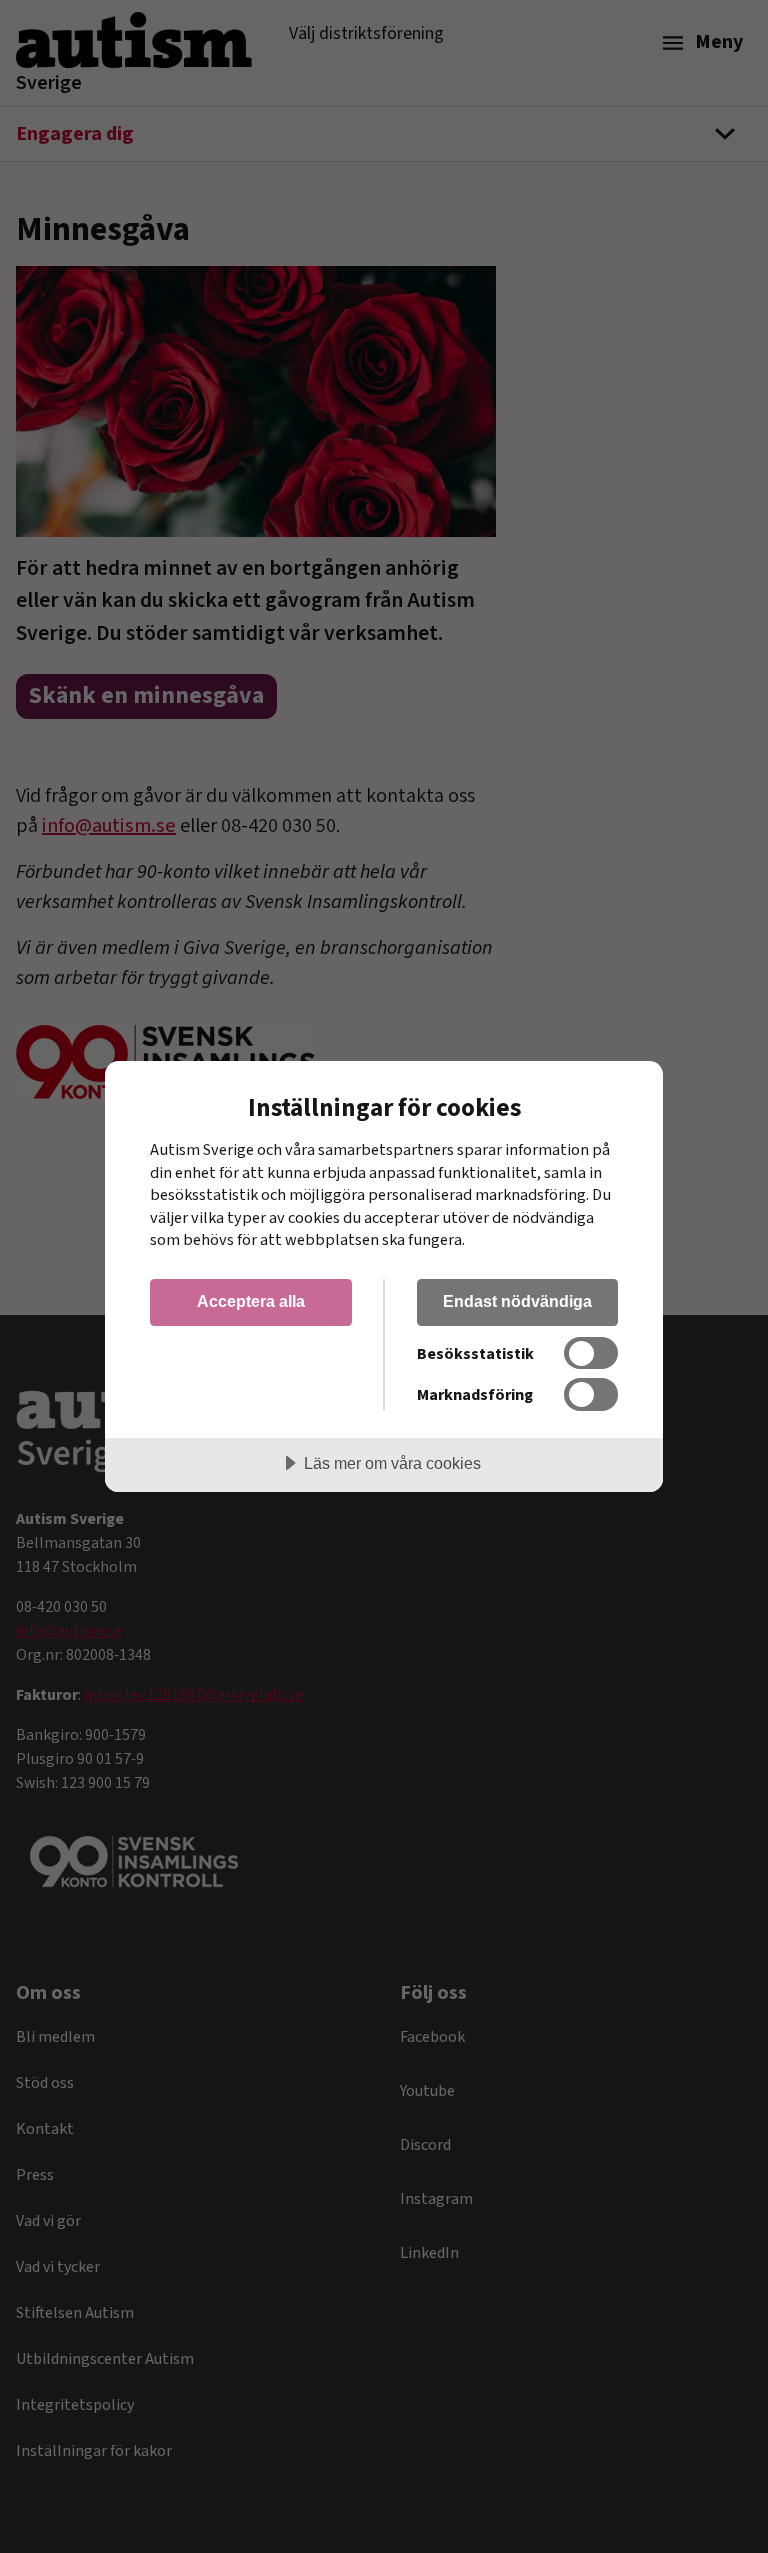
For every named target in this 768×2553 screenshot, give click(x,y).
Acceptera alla (251, 1301)
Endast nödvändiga (517, 1301)
